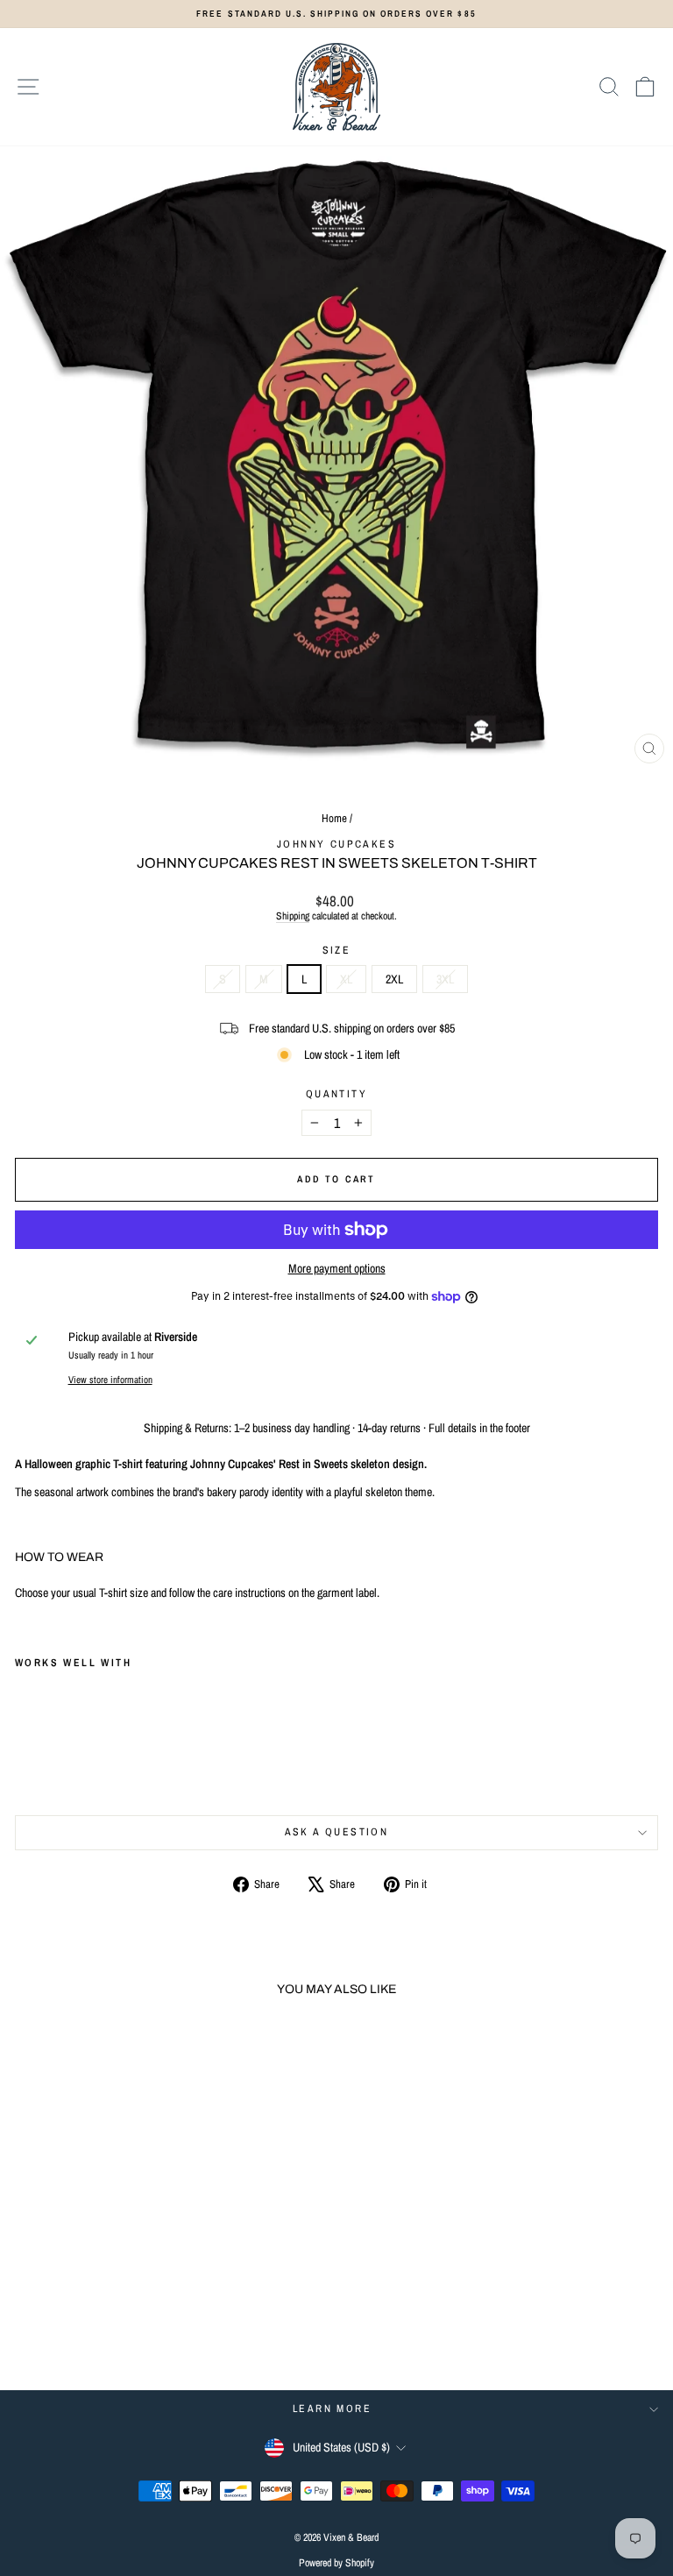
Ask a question (337, 1832)
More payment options (337, 1269)
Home (334, 818)
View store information (110, 1379)
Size (337, 950)
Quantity (336, 1094)
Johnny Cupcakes (336, 844)
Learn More (332, 2409)
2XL (394, 979)
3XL (445, 979)
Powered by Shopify (336, 2563)
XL (346, 979)
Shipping (293, 916)
